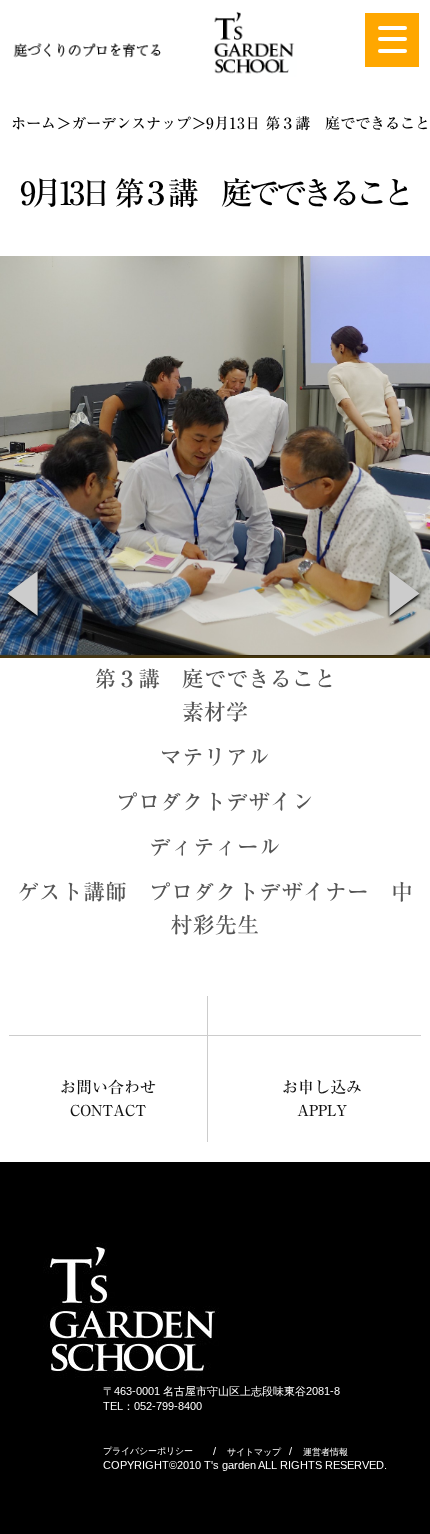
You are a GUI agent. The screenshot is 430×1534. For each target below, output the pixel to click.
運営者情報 (325, 1452)
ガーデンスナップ (131, 123)
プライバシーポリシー (148, 1451)
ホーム (33, 123)
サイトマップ (254, 1452)
